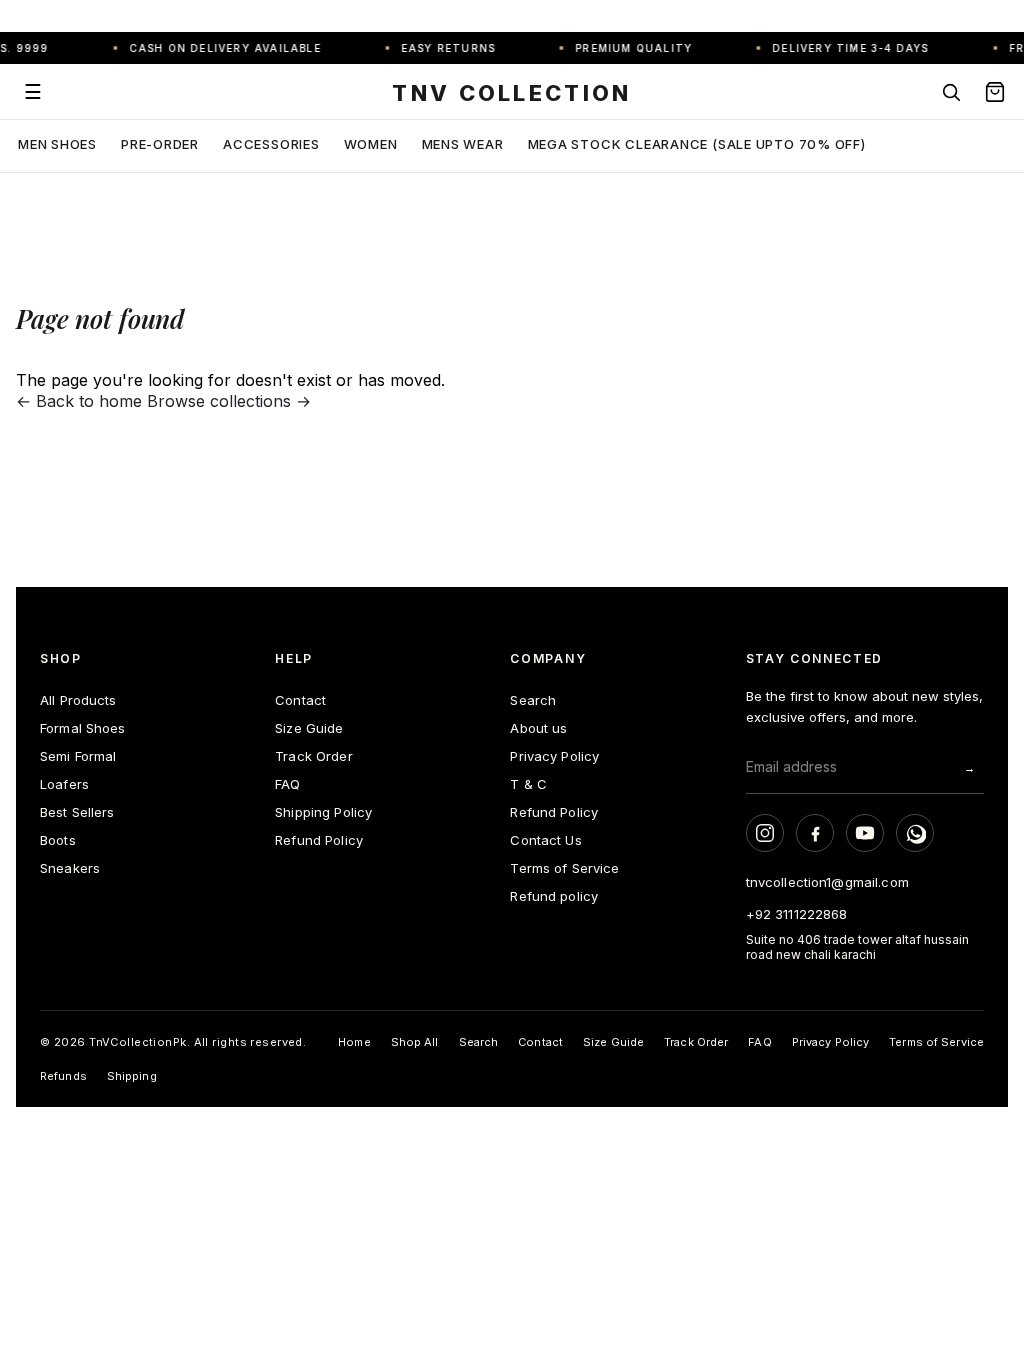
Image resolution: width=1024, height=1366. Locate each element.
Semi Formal (78, 756)
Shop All (415, 1042)
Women (371, 144)
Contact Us (545, 840)
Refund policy (554, 896)
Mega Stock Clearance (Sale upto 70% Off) (697, 144)
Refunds (63, 1076)
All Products (78, 700)
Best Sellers (77, 812)
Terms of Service (564, 868)
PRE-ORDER (160, 144)
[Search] (951, 92)
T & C (528, 784)
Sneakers (70, 868)
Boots (58, 840)
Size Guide (309, 728)
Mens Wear (463, 144)
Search (533, 700)
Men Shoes (57, 144)
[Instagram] (765, 833)
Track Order (313, 756)
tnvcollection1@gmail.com (827, 882)
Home (354, 1042)
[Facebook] (815, 833)
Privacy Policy (554, 756)
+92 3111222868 (797, 914)
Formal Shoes (83, 728)
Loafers (64, 784)
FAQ (287, 784)
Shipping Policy (323, 812)
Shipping (132, 1076)
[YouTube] (865, 833)
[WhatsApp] (915, 833)
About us (538, 728)
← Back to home (79, 401)
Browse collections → (229, 401)
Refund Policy (319, 840)
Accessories (271, 144)
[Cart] (995, 92)
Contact (300, 700)
